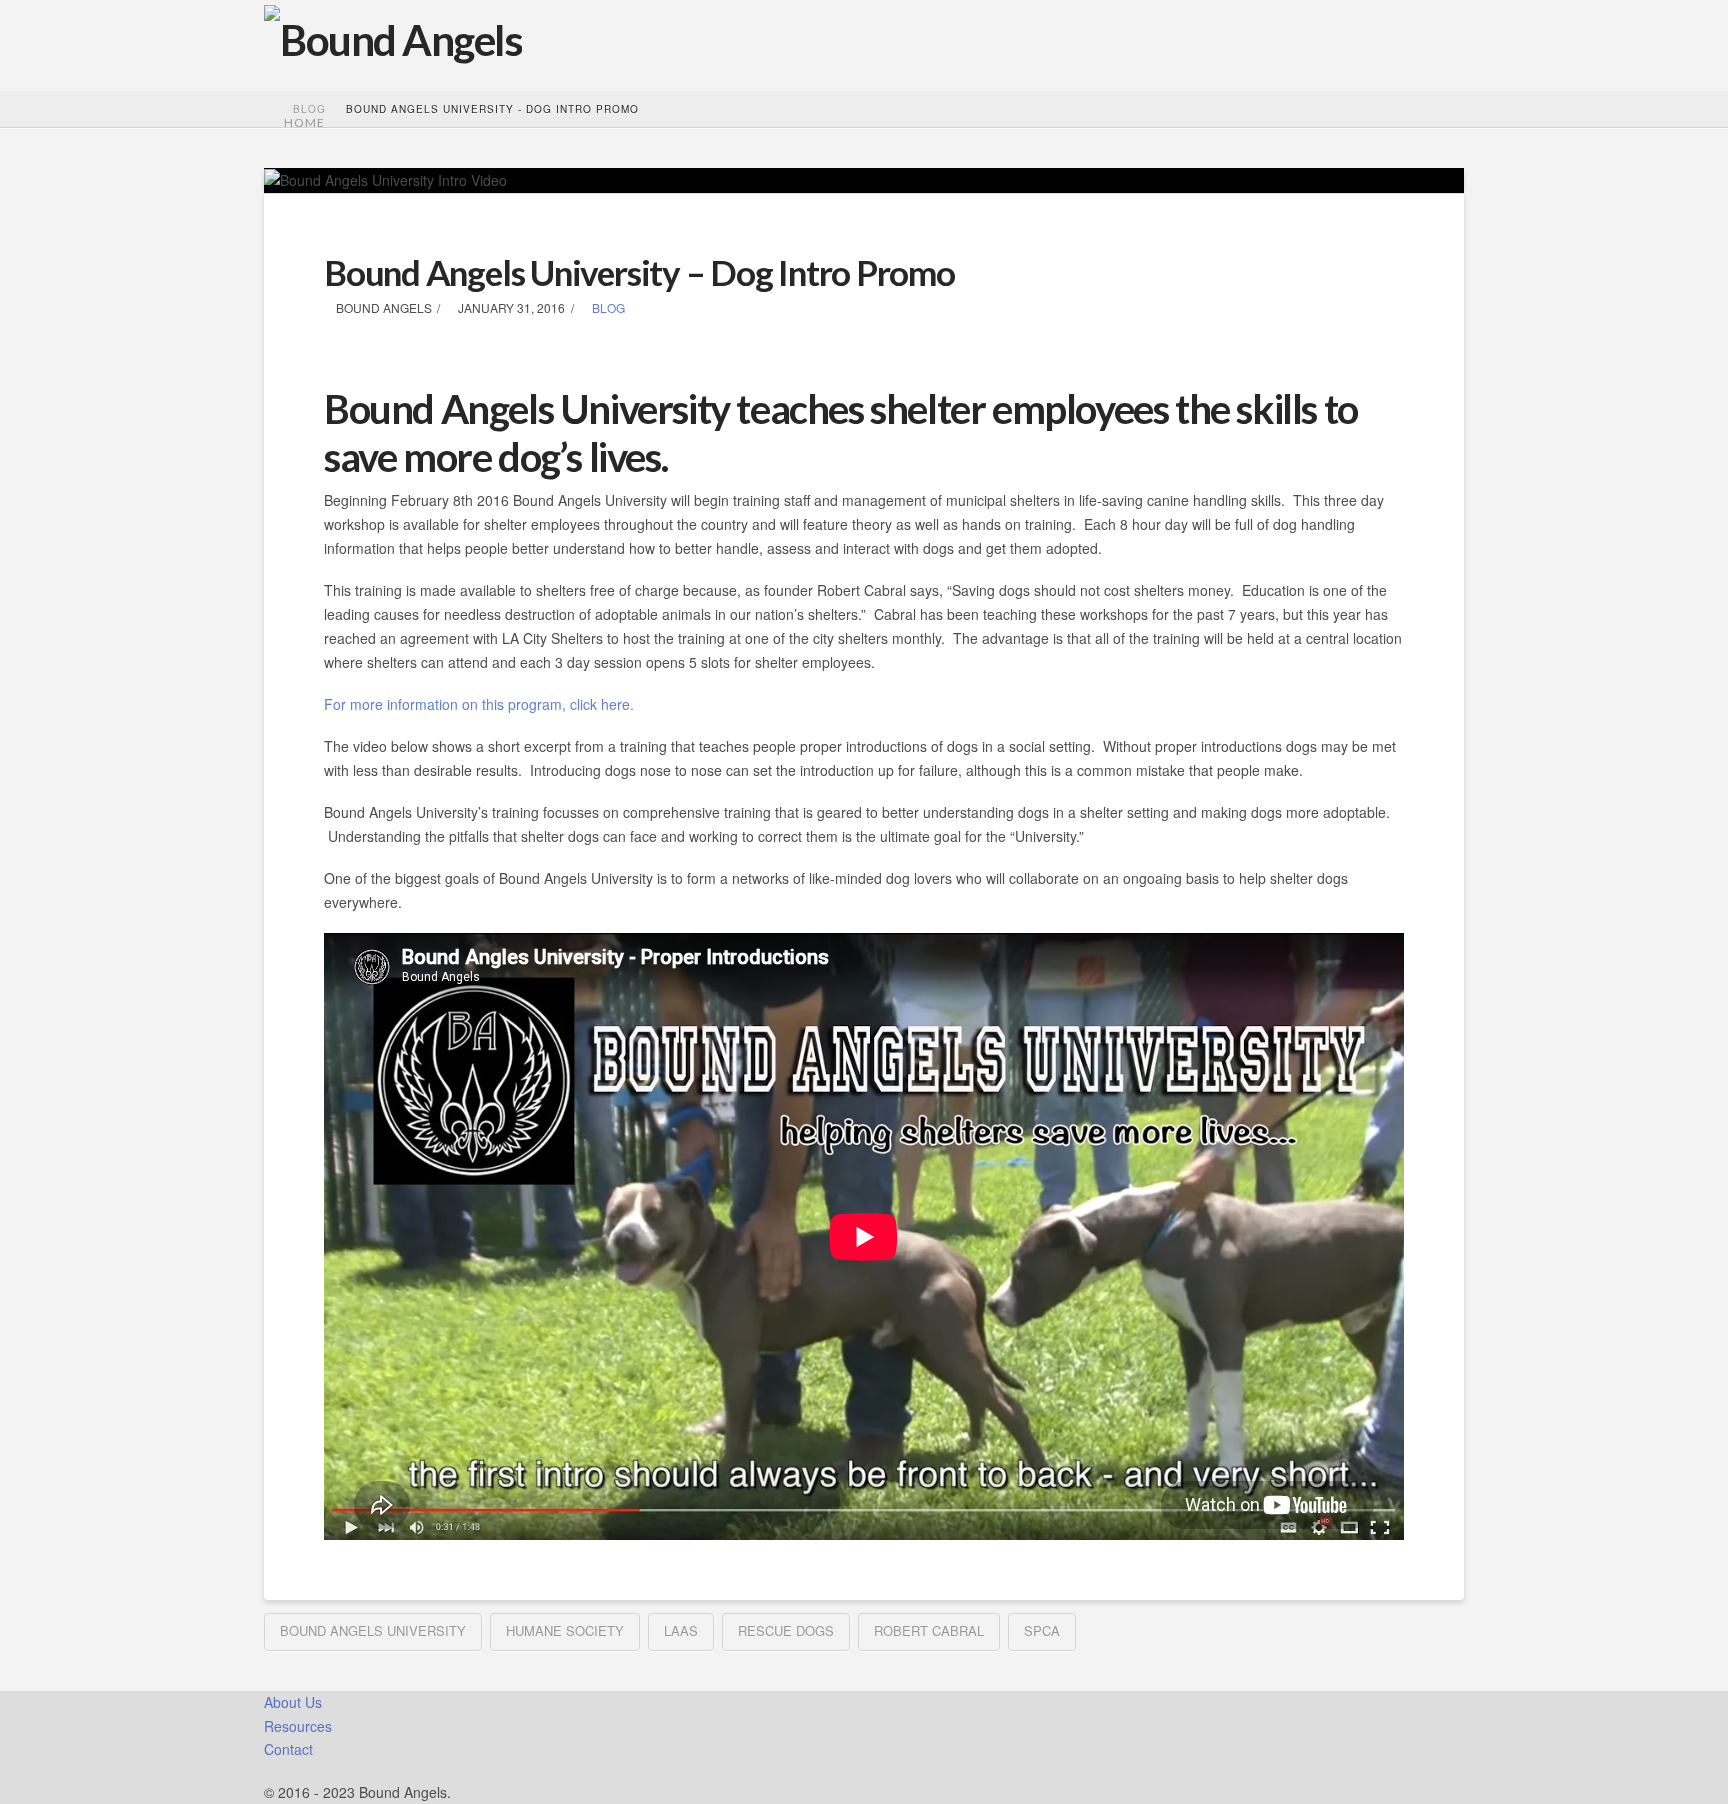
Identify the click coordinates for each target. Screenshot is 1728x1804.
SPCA (1042, 1630)
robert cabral (929, 1630)
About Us (293, 1702)
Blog (607, 307)
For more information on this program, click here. (479, 704)
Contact (288, 1749)
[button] (535, 40)
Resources (298, 1726)
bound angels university (373, 1630)
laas (681, 1630)
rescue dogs (786, 1630)
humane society (565, 1630)
